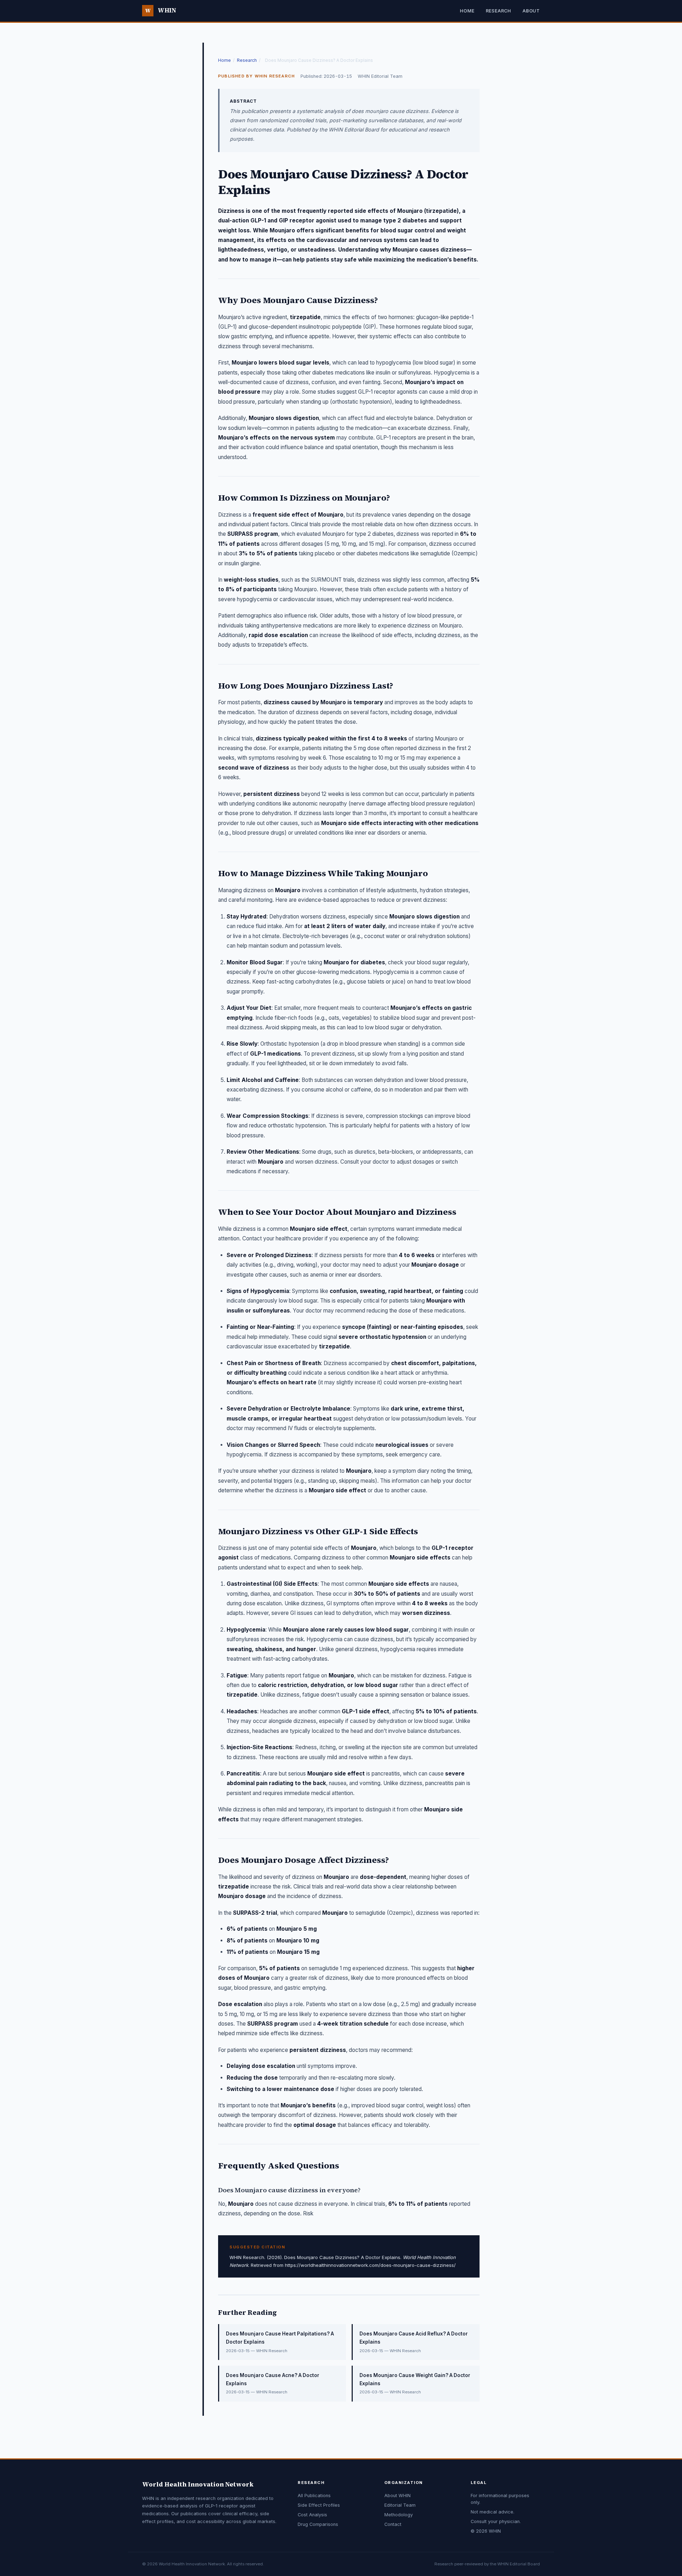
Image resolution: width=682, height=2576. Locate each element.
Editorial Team (400, 2505)
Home (467, 11)
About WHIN (397, 2496)
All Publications (314, 2496)
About (531, 11)
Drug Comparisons (318, 2524)
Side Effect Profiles (319, 2505)
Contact (393, 2524)
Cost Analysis (312, 2515)
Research (499, 11)
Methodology (399, 2515)
